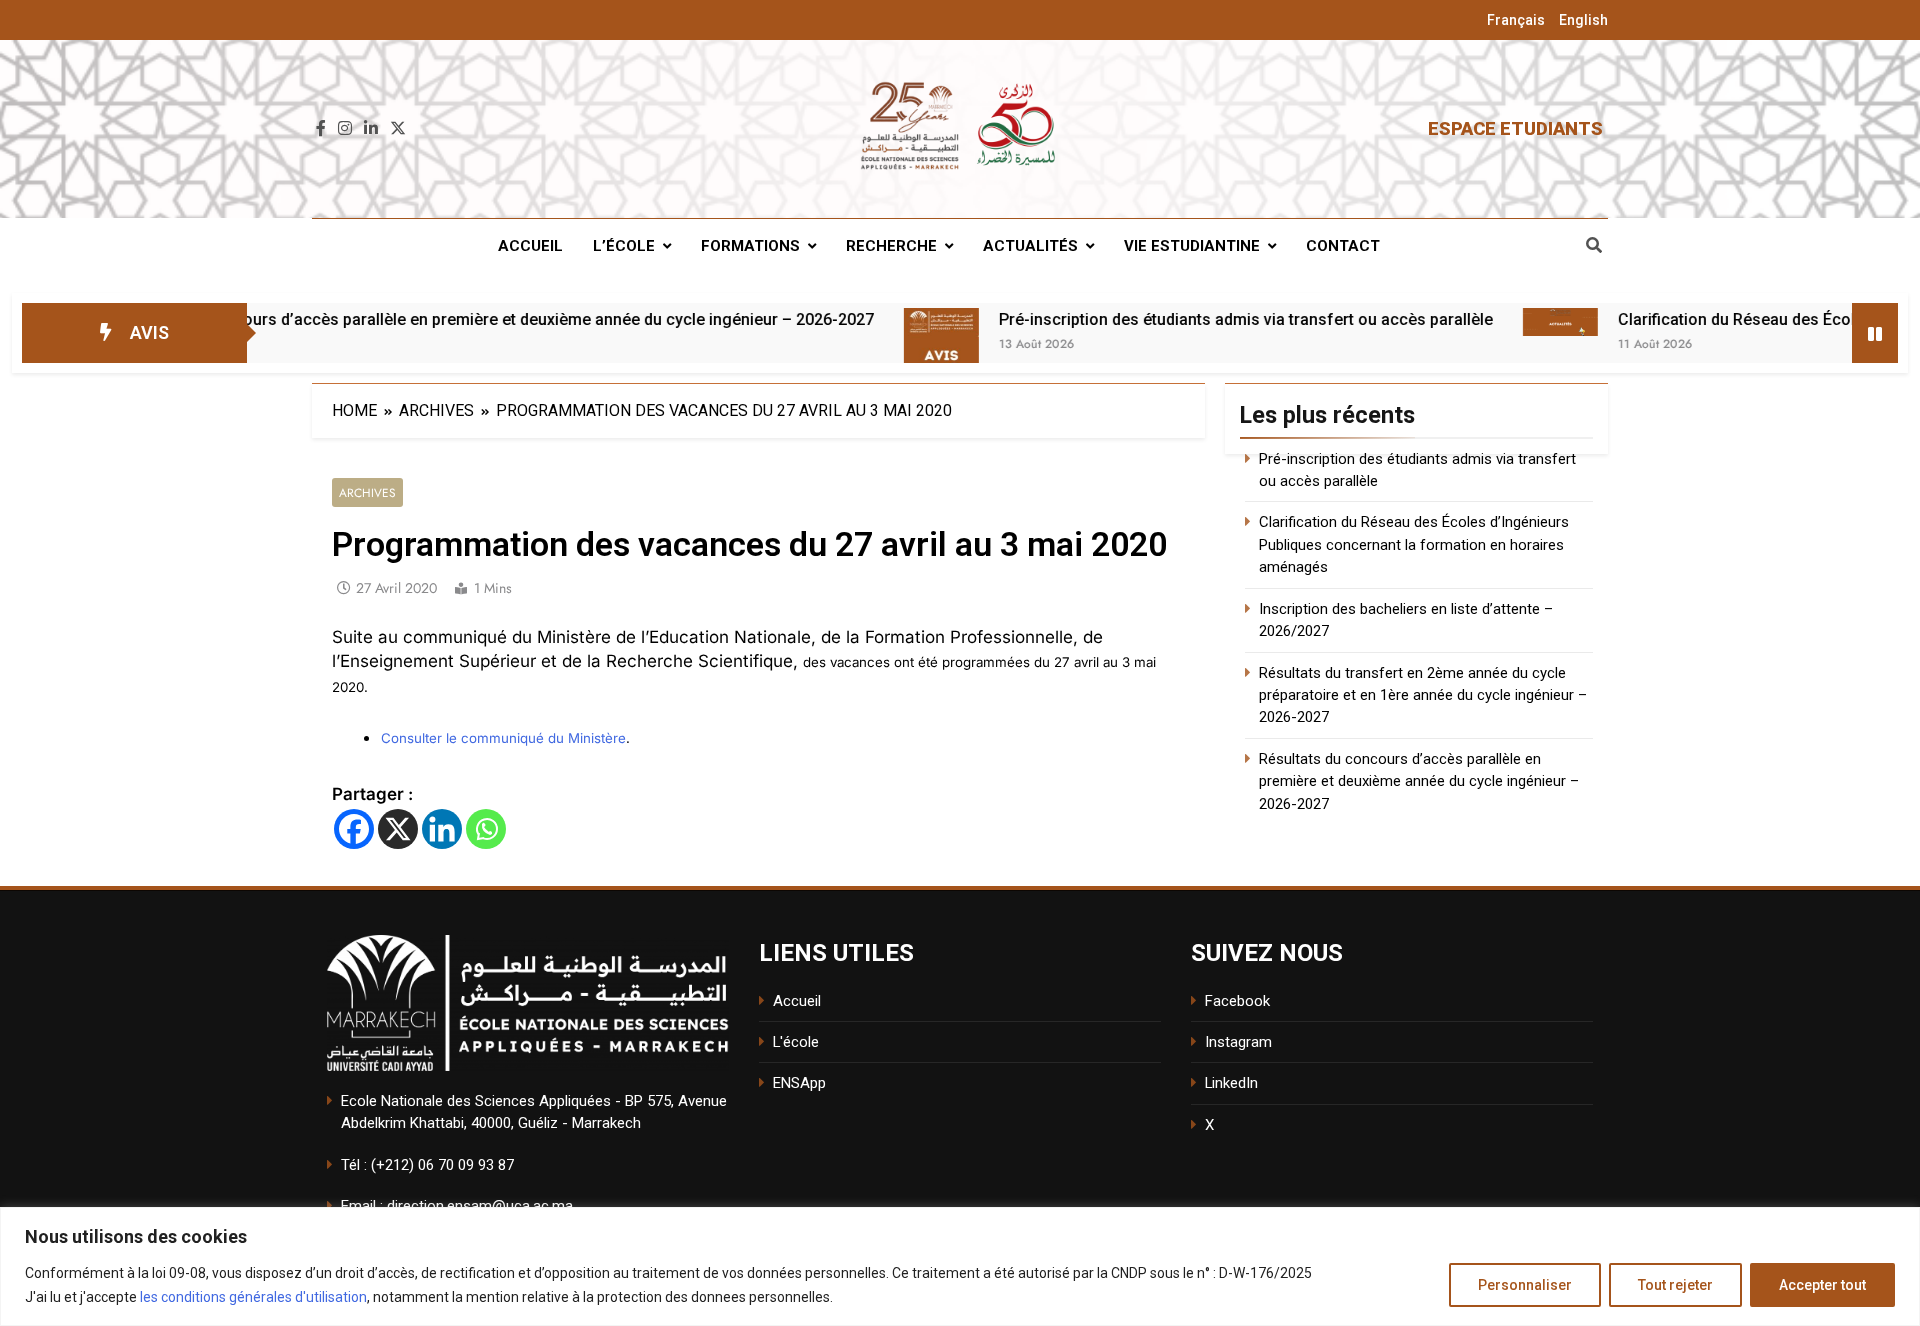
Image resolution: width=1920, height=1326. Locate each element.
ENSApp (799, 1083)
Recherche (891, 246)
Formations (750, 246)
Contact (1343, 246)
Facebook (1237, 1001)
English (1583, 20)
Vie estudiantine (1192, 246)
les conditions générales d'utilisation (253, 1297)
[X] (398, 829)
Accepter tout (1822, 1285)
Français (1516, 20)
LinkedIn (1231, 1083)
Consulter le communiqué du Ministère (503, 738)
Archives (367, 492)
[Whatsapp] (486, 829)
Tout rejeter (1675, 1285)
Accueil (530, 246)
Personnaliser (1525, 1285)
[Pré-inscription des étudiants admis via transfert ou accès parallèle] (862, 345)
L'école (796, 1042)
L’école (624, 246)
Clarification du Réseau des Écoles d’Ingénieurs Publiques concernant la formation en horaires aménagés (1414, 544)
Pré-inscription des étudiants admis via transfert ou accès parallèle (1167, 319)
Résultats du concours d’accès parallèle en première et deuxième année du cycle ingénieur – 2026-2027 (413, 319)
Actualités (1030, 246)
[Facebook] (354, 829)
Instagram (1238, 1042)
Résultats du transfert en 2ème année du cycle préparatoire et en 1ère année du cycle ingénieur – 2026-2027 (1423, 695)
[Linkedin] (442, 829)
